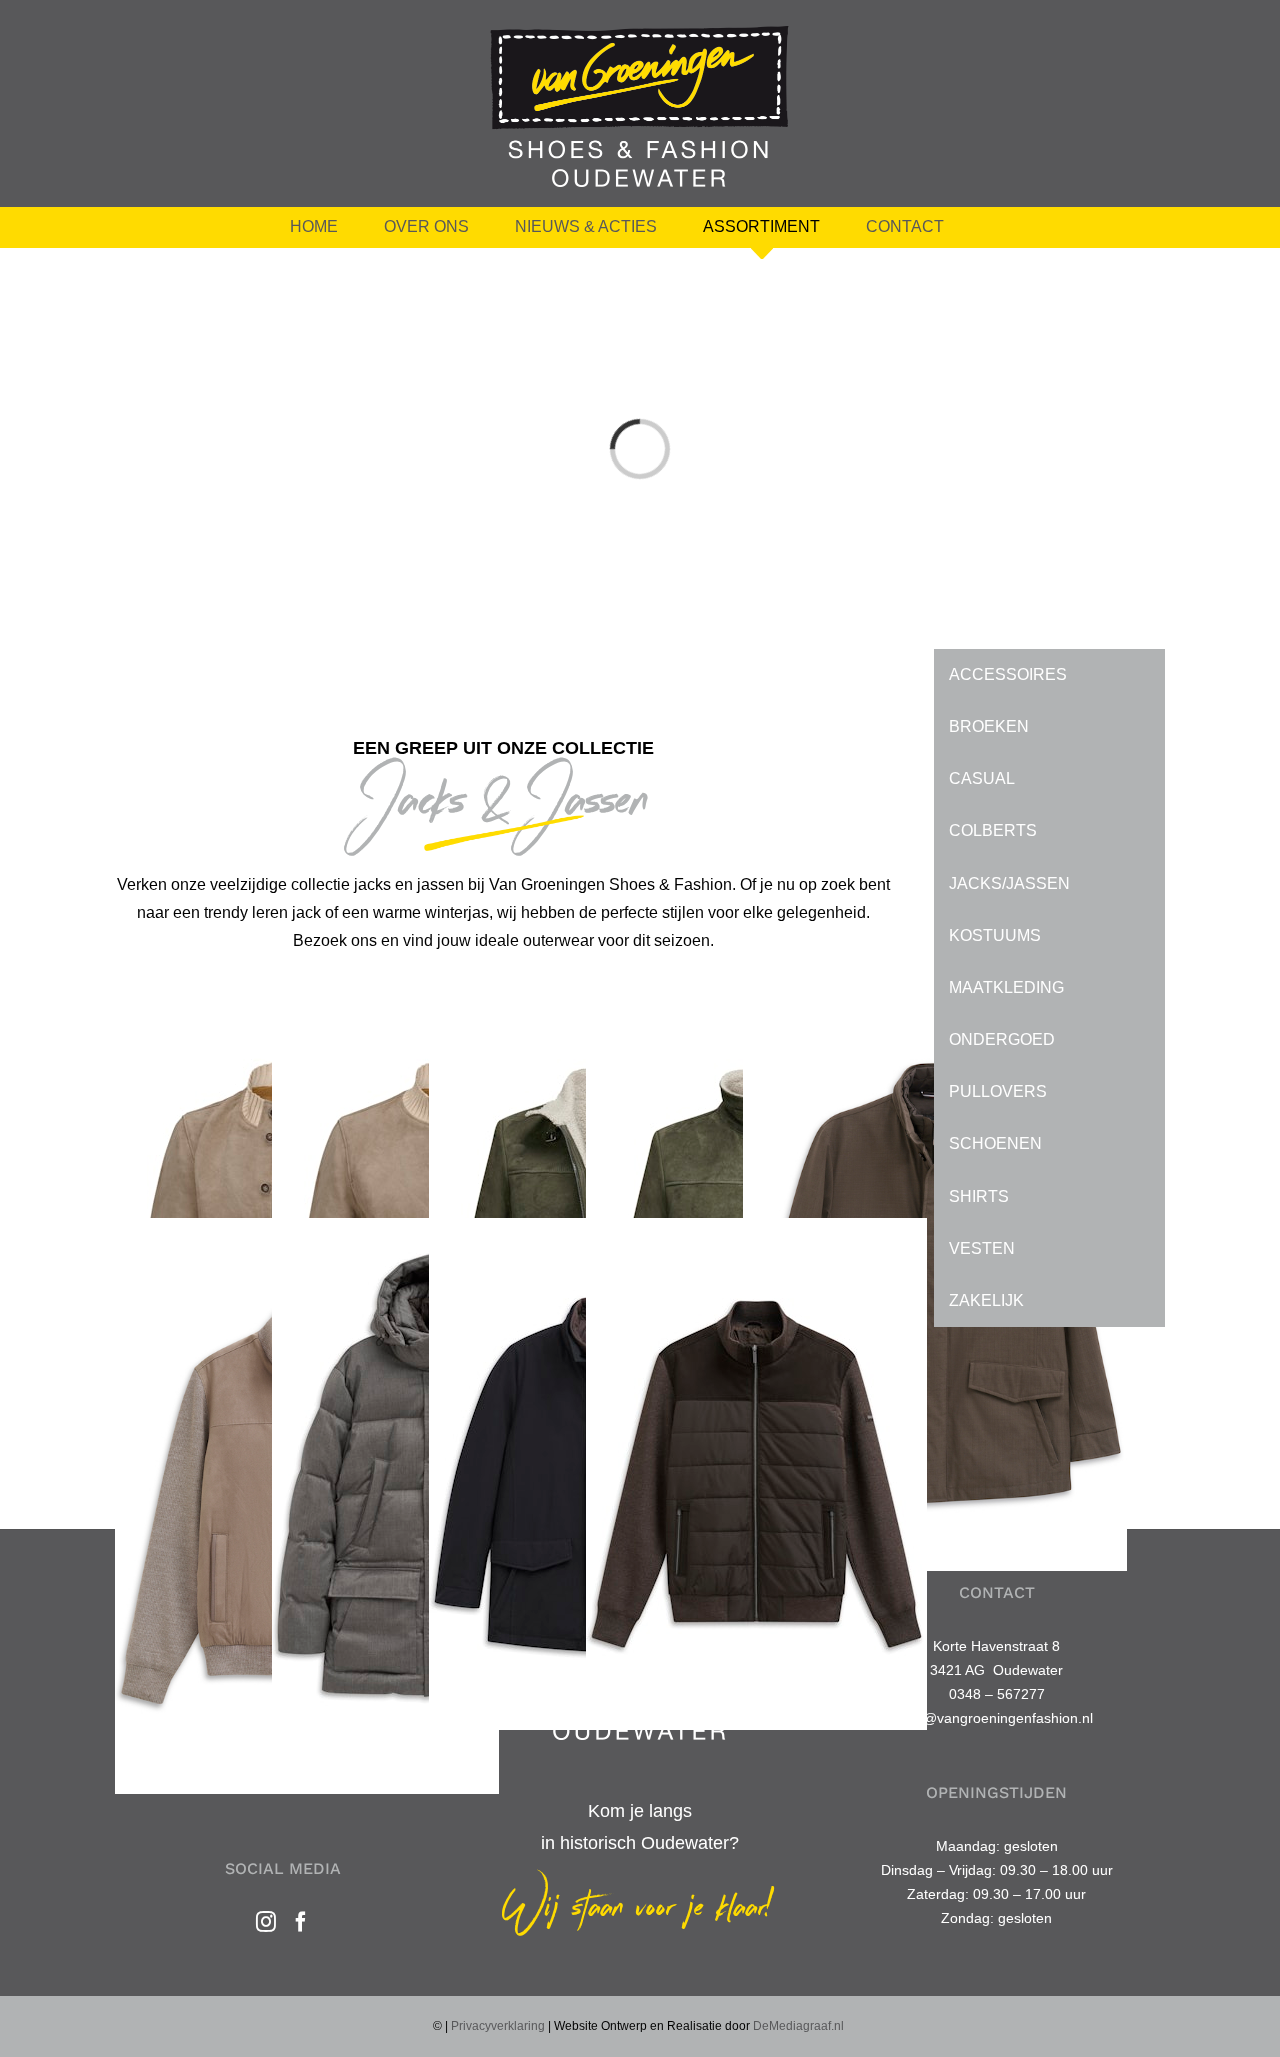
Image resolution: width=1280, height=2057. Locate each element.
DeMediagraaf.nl (798, 2026)
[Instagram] (266, 1922)
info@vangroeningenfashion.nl (996, 1718)
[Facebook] (301, 1922)
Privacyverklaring (498, 2026)
